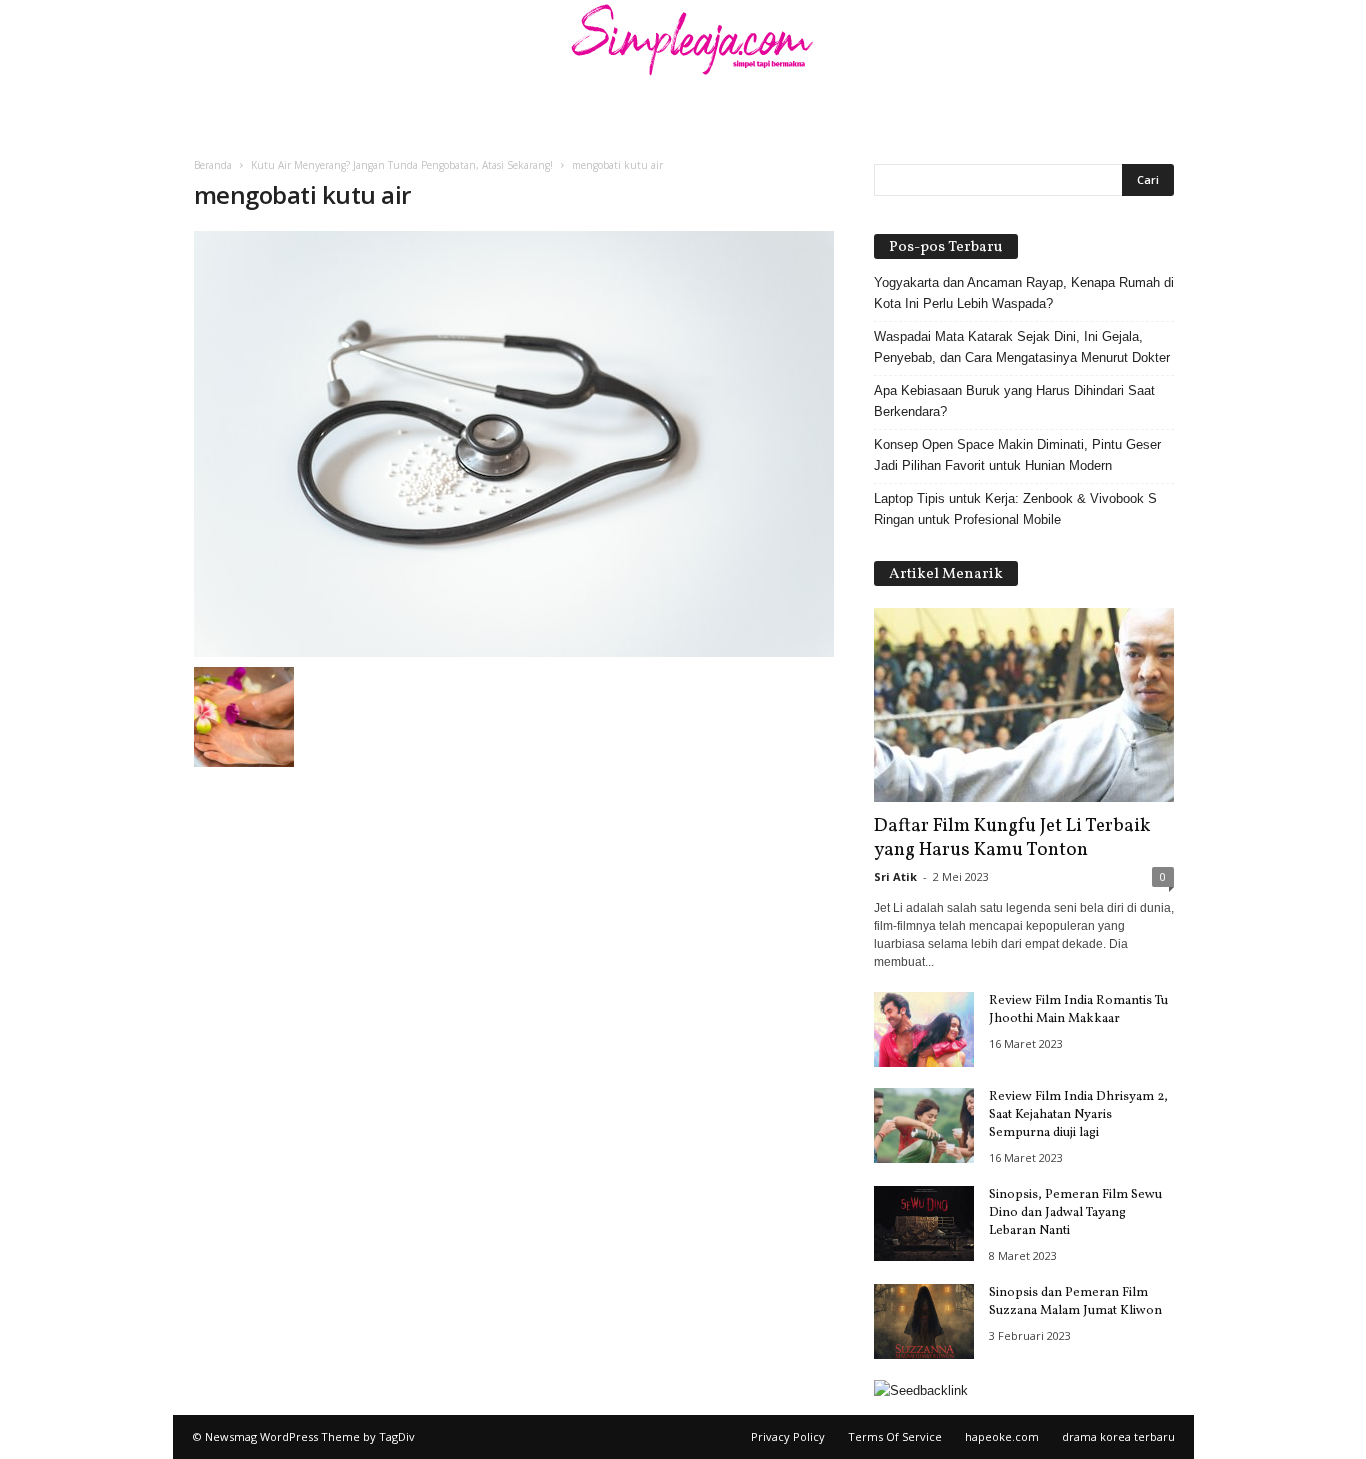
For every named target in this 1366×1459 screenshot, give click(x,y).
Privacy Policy (788, 1436)
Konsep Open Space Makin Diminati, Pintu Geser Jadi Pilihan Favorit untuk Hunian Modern (1017, 455)
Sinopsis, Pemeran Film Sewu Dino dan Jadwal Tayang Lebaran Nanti (1075, 1213)
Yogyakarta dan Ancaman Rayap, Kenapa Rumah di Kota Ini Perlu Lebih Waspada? (1024, 293)
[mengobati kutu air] (514, 444)
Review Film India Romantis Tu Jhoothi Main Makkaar (1078, 1010)
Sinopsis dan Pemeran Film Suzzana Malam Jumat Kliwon (1075, 1302)
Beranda (213, 165)
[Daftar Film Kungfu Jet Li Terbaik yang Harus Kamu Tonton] (1024, 705)
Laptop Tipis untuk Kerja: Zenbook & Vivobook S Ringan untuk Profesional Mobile (1015, 509)
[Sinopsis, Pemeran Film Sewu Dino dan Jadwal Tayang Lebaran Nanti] (924, 1223)
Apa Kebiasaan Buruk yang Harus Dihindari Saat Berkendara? (1014, 401)
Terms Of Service (895, 1436)
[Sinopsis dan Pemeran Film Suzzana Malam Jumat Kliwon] (924, 1321)
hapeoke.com (1002, 1436)
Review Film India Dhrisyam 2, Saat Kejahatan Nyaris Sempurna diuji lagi (1078, 1115)
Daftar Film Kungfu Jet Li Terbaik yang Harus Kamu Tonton (1012, 838)
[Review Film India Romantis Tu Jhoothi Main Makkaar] (924, 1029)
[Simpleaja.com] (683, 45)
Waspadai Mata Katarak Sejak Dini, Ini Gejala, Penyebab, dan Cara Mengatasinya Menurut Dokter (1022, 347)
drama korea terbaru (1118, 1436)
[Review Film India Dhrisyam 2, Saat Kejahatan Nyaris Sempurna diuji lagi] (924, 1125)
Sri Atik (895, 876)
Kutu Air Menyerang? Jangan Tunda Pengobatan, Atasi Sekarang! (402, 165)
